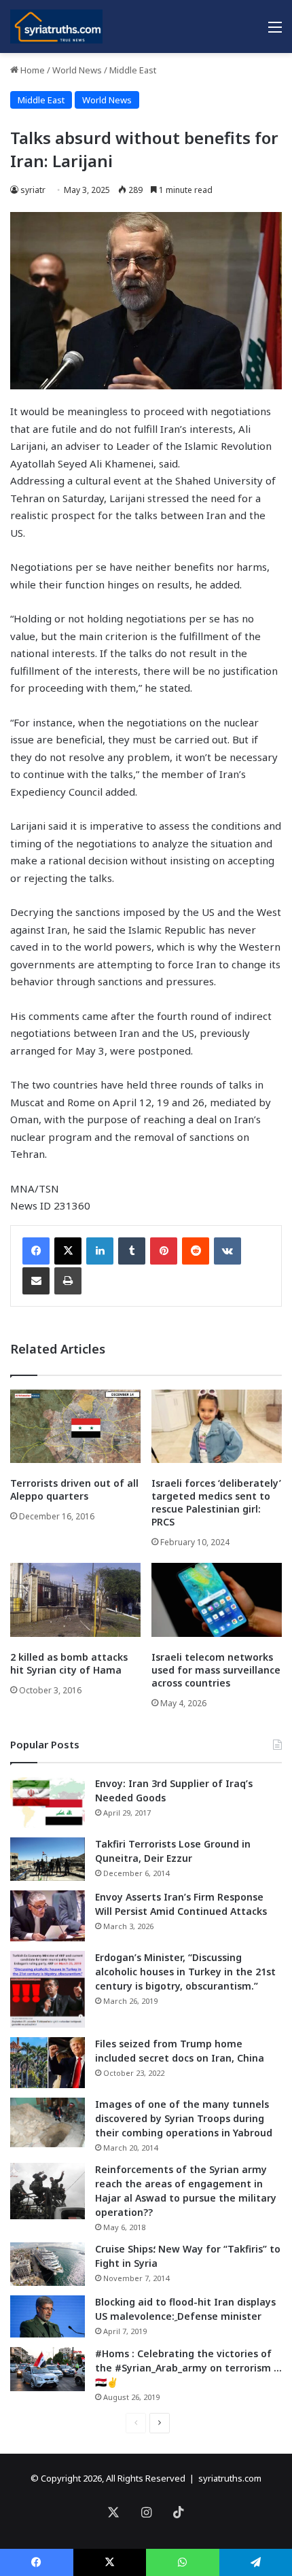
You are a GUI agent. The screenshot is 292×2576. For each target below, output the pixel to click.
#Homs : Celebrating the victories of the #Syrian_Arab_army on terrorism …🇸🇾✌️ (188, 2368)
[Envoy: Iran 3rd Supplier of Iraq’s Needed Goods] (48, 1802)
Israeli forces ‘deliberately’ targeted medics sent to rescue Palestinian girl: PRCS (216, 1502)
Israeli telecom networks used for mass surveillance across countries (216, 1670)
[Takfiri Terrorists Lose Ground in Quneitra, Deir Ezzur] (48, 1859)
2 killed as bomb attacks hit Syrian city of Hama (69, 1663)
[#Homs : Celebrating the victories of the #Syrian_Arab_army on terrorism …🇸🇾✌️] (48, 2369)
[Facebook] (36, 1251)
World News (77, 70)
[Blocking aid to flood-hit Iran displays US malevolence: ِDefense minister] (48, 2316)
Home (32, 70)
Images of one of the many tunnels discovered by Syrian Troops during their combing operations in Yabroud (184, 2118)
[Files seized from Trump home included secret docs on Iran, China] (48, 2063)
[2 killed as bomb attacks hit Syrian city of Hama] (75, 1600)
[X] (68, 1251)
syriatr (33, 190)
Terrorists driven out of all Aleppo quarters (74, 1489)
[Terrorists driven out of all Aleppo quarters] (75, 1426)
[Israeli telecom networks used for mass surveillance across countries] (217, 1600)
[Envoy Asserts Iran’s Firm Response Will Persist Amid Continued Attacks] (48, 1916)
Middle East (133, 70)
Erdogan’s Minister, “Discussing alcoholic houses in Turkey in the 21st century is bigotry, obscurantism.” (185, 1972)
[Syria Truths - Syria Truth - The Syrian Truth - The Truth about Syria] (56, 27)
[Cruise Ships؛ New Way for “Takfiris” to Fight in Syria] (48, 2264)
